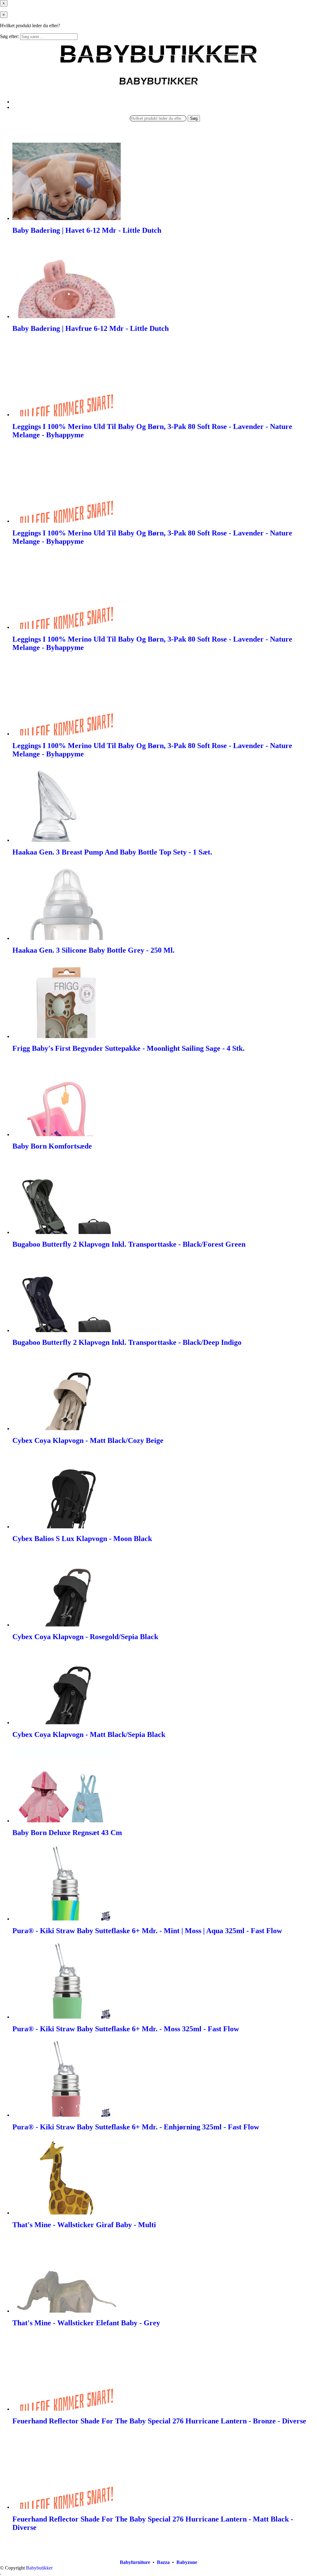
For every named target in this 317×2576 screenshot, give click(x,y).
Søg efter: (9, 36)
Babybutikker (39, 2568)
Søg (194, 118)
